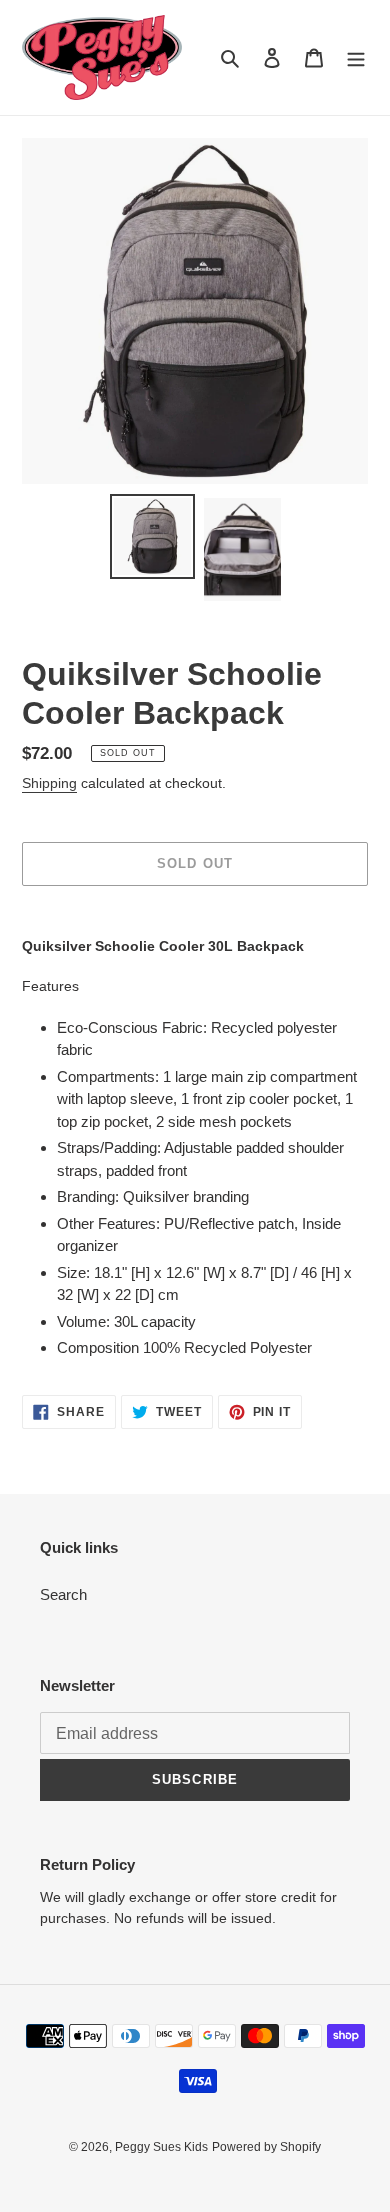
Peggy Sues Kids (161, 2147)
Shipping (49, 783)
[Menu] (356, 57)
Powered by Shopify (266, 2147)
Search (63, 1594)
